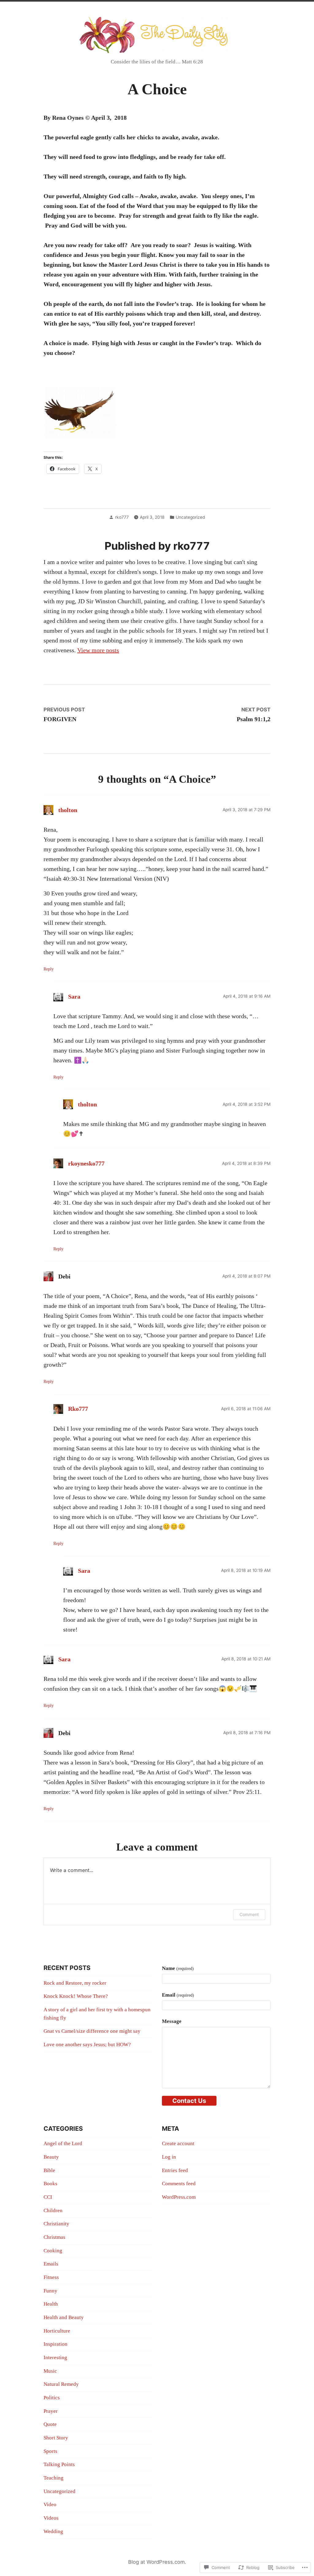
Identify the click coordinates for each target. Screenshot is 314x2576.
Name (178, 1968)
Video (50, 2504)
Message (172, 2021)
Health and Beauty (64, 2317)
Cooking (53, 2251)
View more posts (98, 650)
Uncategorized (190, 517)
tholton (68, 810)
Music (50, 2371)
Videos (51, 2518)
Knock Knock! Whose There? (76, 1996)
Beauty (51, 2157)
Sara (74, 996)
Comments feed (179, 2184)
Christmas (54, 2237)
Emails (51, 2264)
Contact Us (189, 2101)
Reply (49, 969)
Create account (178, 2143)
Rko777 (78, 1409)
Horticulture (57, 2331)
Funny (50, 2291)
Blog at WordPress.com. (157, 2562)
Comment (249, 1914)
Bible (49, 2170)
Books (50, 2184)
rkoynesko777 (86, 1163)
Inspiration (56, 2344)
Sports (50, 2451)
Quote (50, 2424)
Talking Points (59, 2464)
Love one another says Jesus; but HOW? (87, 2045)
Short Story (56, 2438)
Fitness (51, 2277)
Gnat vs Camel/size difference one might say (92, 2031)
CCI (48, 2197)
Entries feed (175, 2170)
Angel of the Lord (63, 2143)
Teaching (54, 2478)
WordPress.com (179, 2197)
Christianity (56, 2224)
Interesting (55, 2358)
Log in (169, 2157)
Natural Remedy (61, 2384)
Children (53, 2211)
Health (51, 2304)
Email (178, 1995)
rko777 (122, 517)
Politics (52, 2398)
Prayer (51, 2411)
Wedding (53, 2531)
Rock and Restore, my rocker (75, 1983)
